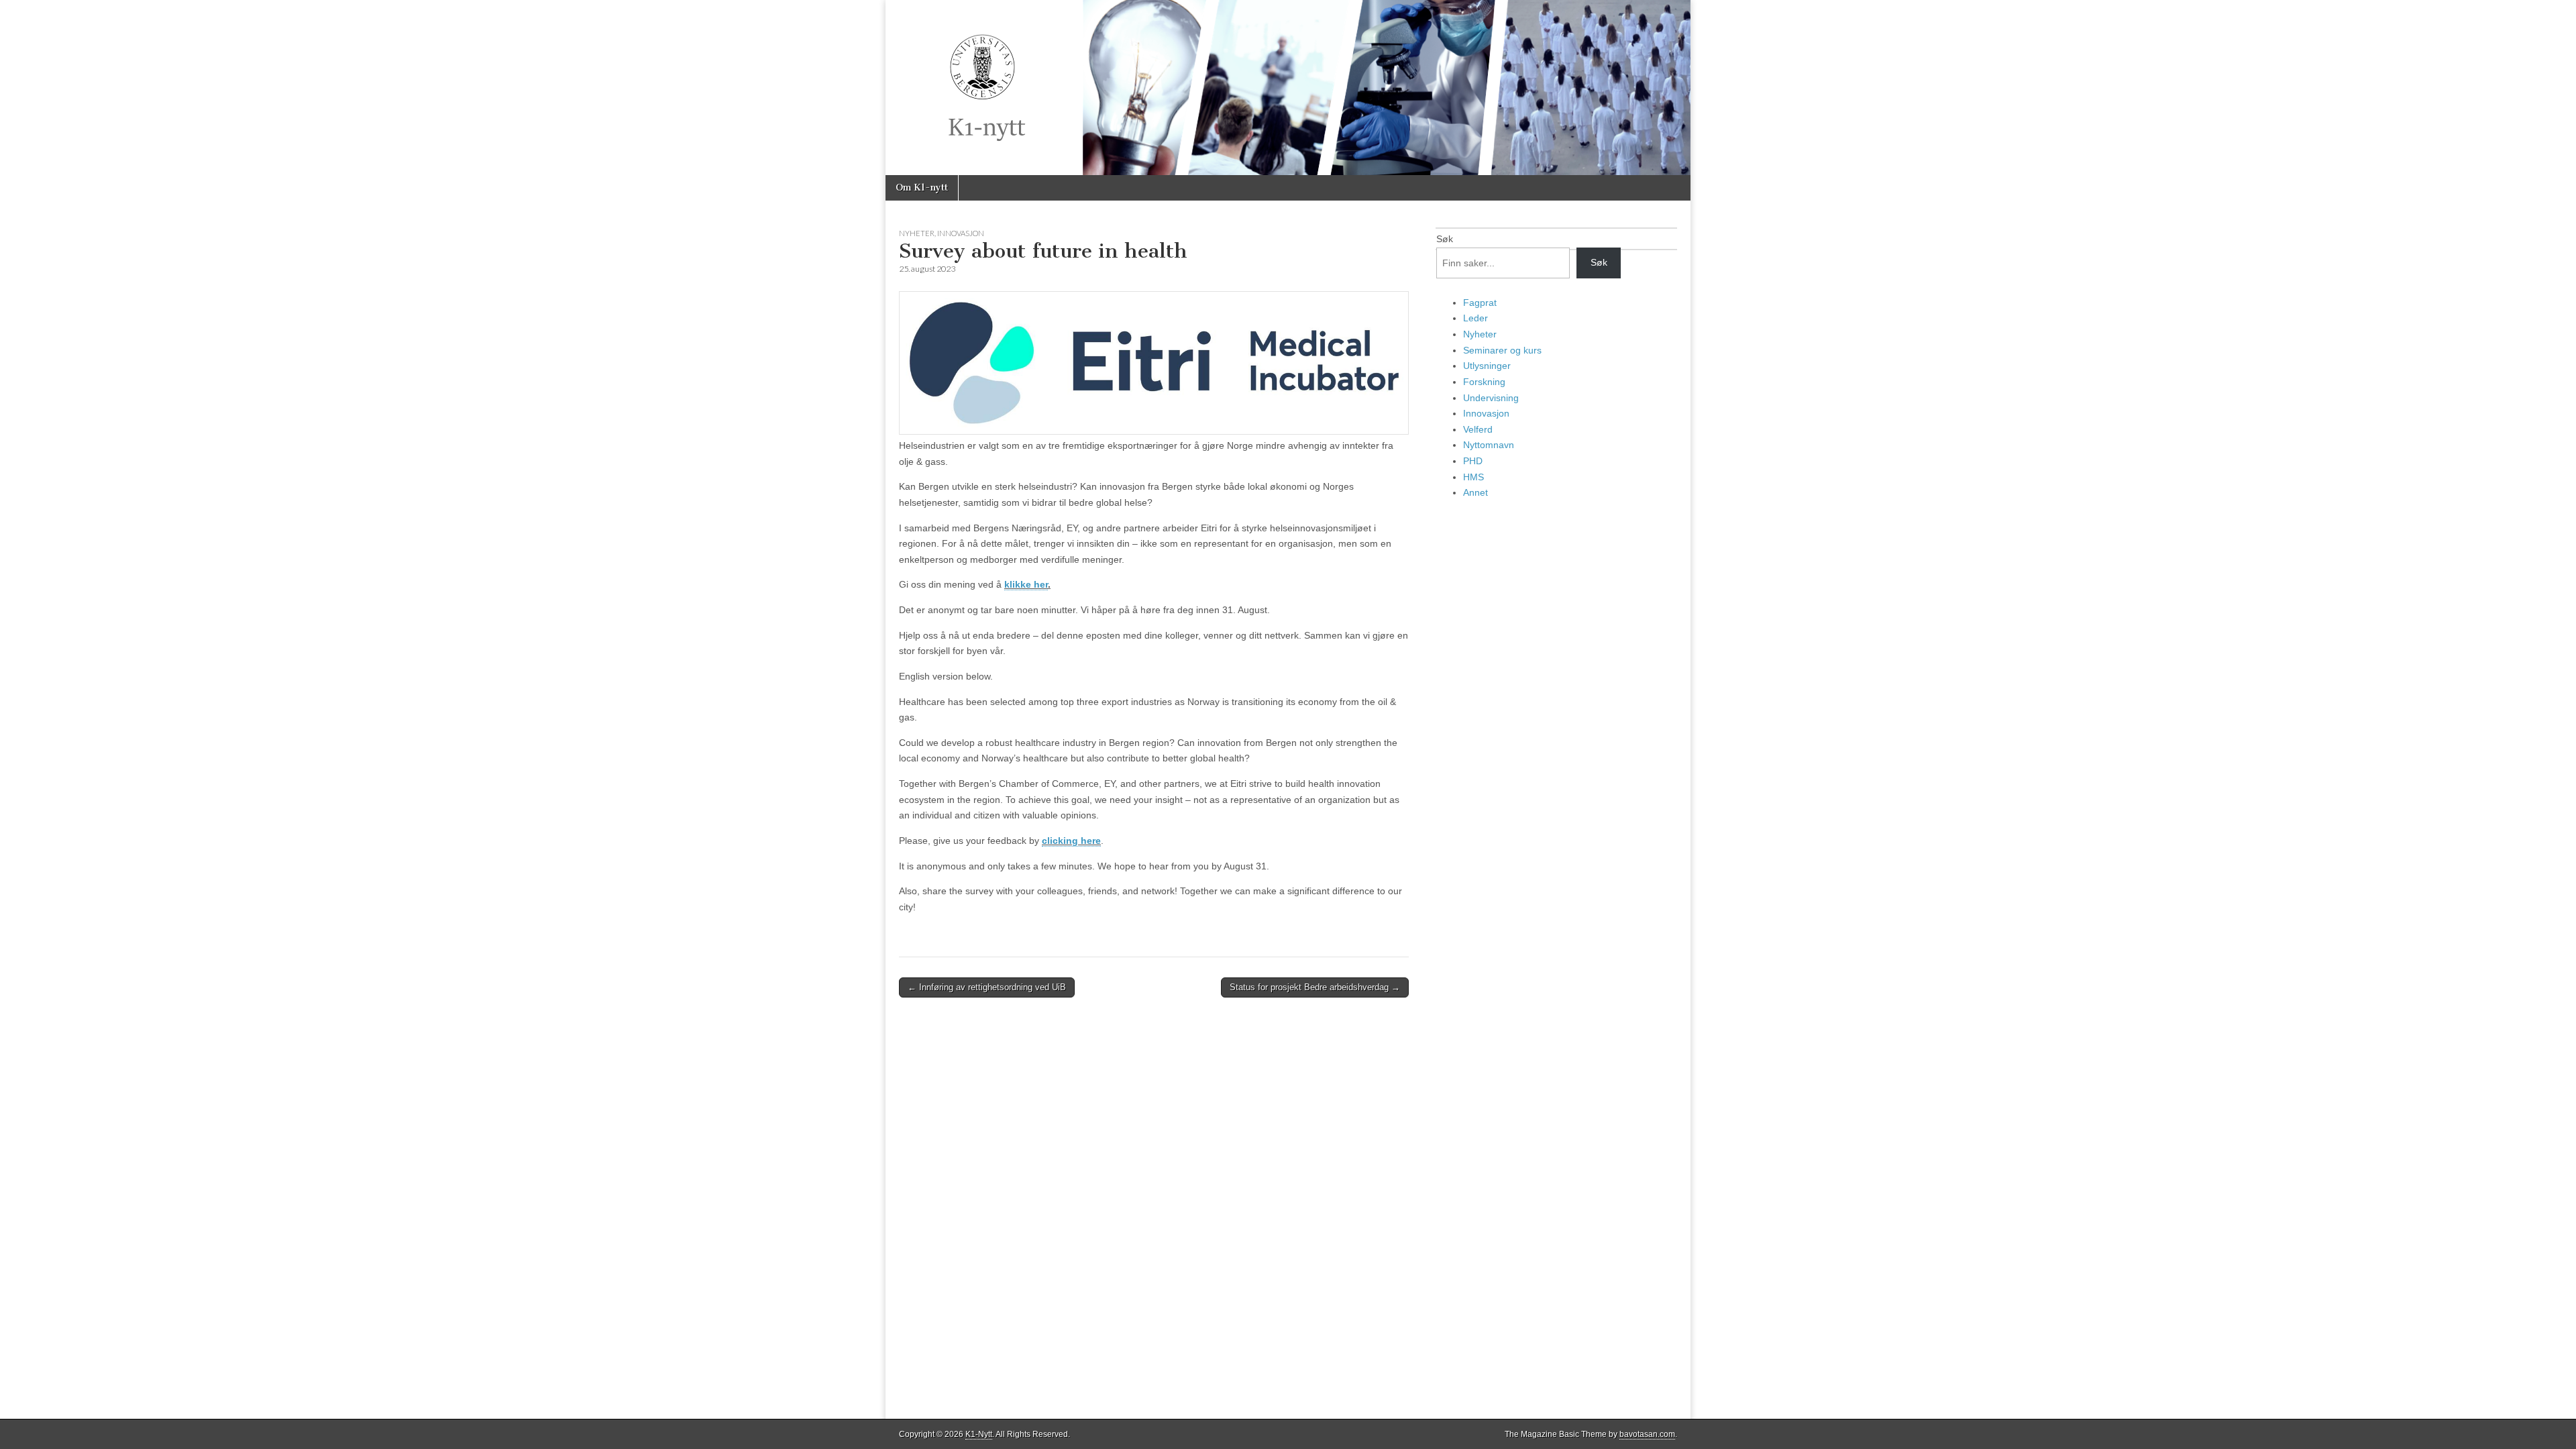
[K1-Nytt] (1288, 88)
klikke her (1026, 584)
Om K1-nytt (922, 187)
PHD (1473, 461)
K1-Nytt (979, 1434)
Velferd (1478, 429)
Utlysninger (1487, 366)
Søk (1445, 239)
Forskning (1484, 382)
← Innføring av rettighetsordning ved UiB (987, 987)
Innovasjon (961, 233)
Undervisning (1491, 398)
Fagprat (1480, 303)
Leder (1475, 318)
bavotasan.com (1647, 1434)
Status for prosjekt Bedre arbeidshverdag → (1315, 987)
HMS (1473, 477)
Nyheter (917, 233)
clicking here (1071, 841)
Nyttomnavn (1489, 445)
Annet (1475, 492)
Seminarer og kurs (1502, 350)
